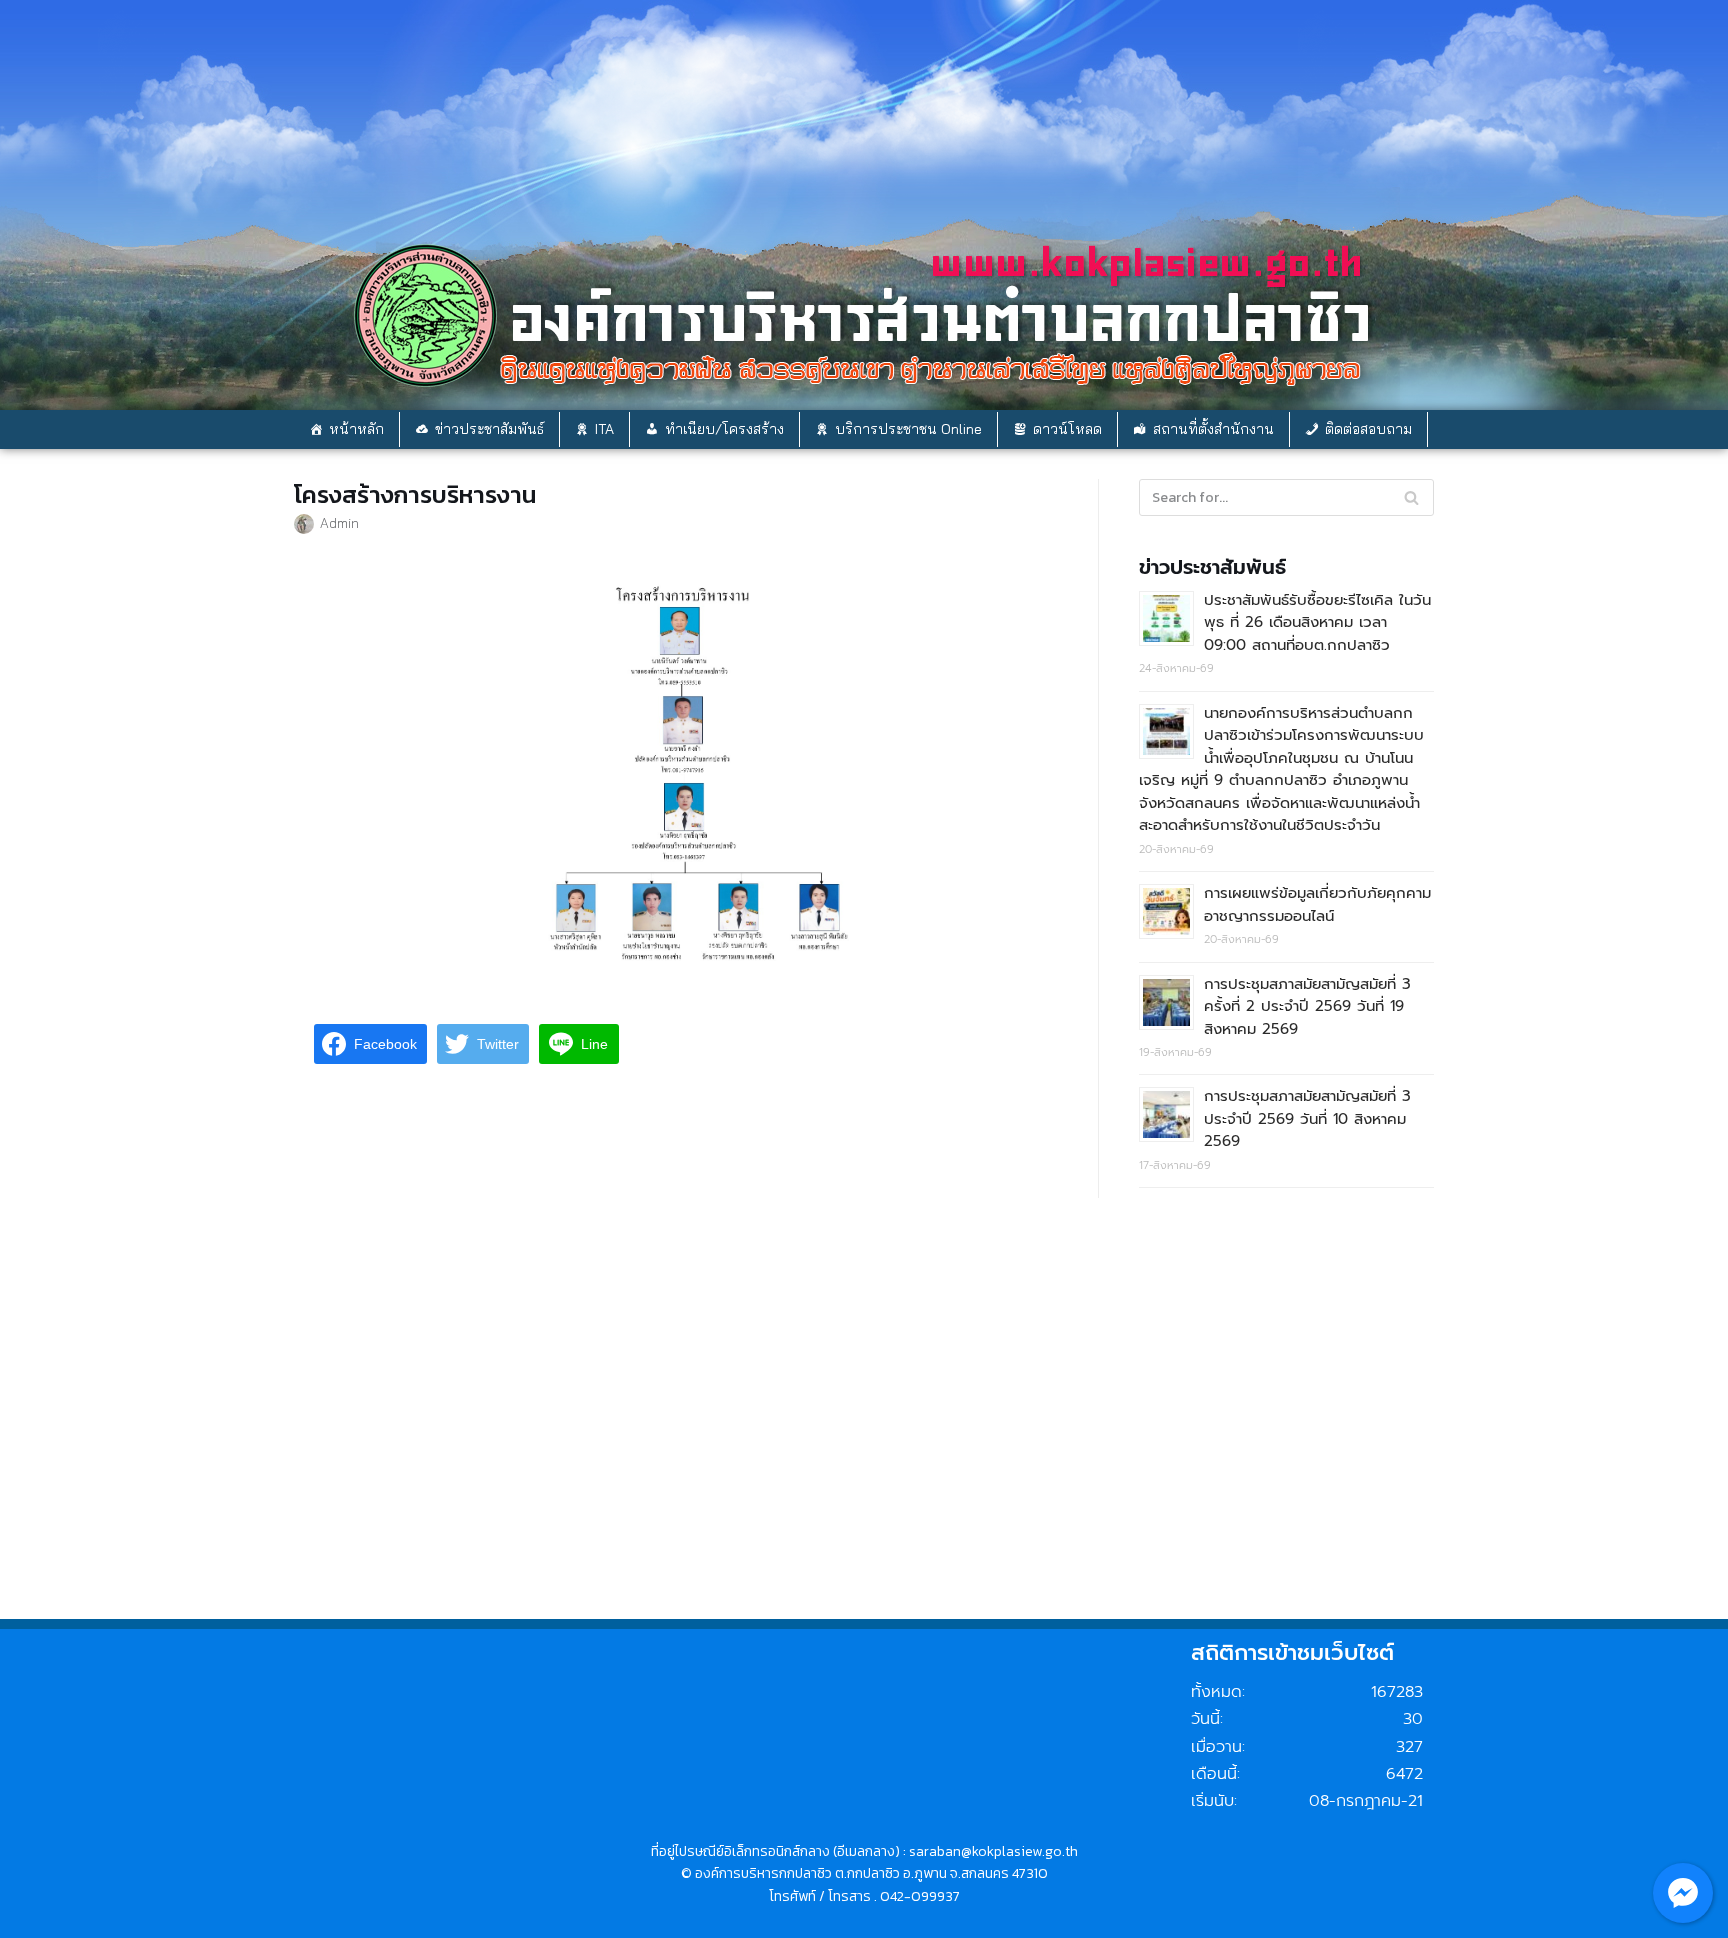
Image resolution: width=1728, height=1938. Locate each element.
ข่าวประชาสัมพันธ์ (489, 429)
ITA (604, 429)
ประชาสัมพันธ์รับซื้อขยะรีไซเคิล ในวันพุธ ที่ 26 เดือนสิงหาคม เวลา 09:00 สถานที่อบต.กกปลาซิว (1317, 622)
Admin (339, 522)
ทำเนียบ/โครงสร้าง (724, 429)
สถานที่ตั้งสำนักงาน (1213, 429)
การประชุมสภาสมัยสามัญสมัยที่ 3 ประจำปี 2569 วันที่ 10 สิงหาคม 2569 (1307, 1118)
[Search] (1411, 497)
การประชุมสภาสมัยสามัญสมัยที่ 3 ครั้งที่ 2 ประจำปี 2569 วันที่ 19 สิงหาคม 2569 (1307, 1006)
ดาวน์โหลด (1067, 429)
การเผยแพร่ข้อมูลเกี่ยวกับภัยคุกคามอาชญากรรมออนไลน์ (1317, 904)
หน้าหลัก (356, 429)
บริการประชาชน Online (908, 429)
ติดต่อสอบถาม (1368, 429)
